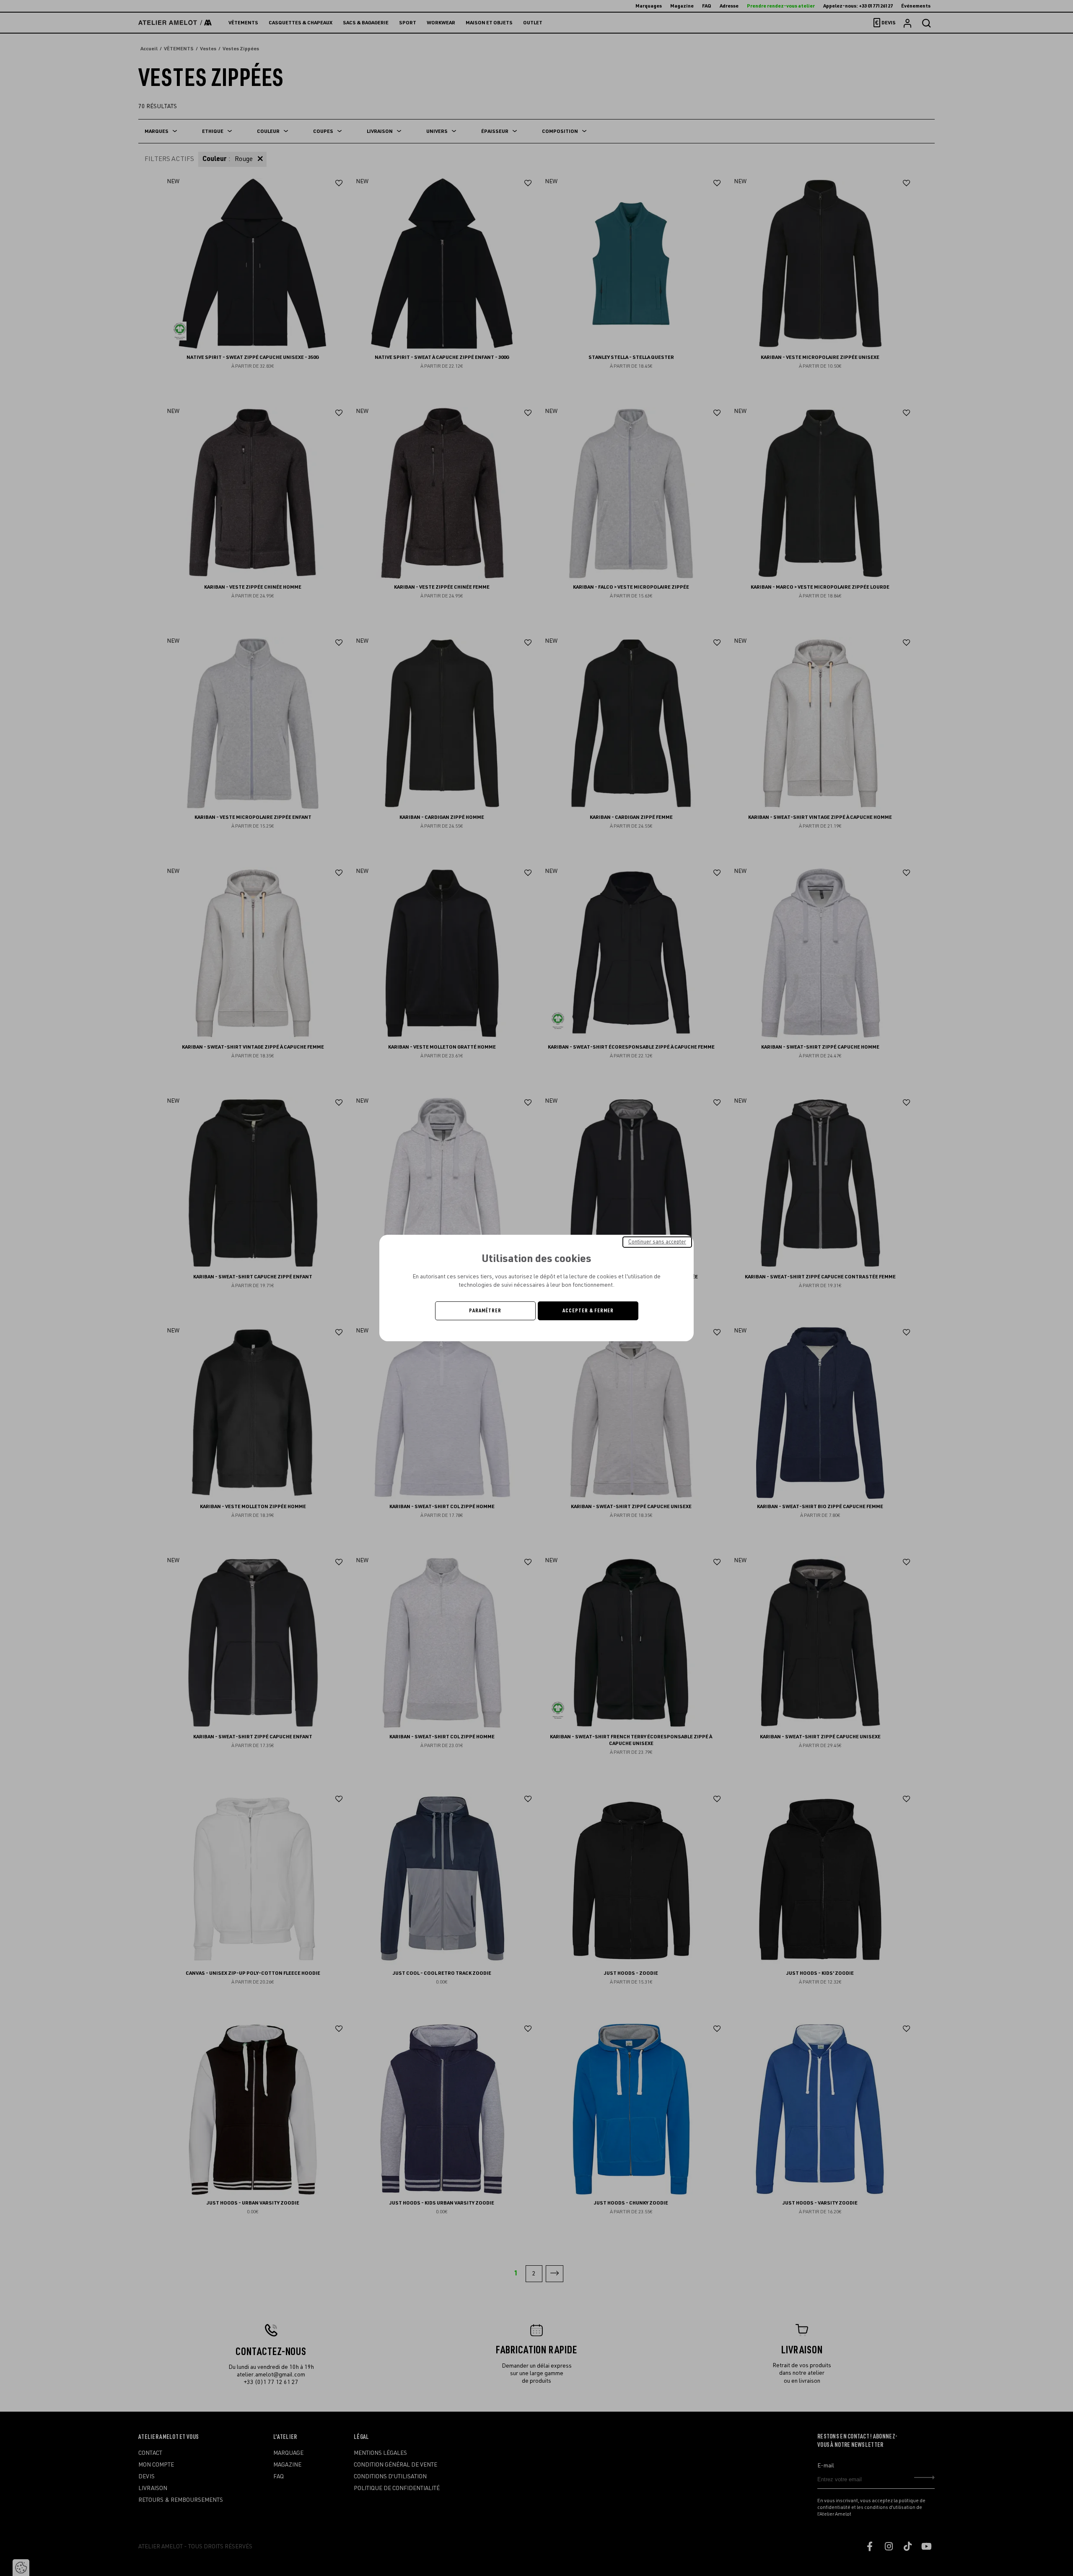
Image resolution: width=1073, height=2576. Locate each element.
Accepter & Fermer (588, 1311)
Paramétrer (485, 1311)
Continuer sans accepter (657, 1242)
